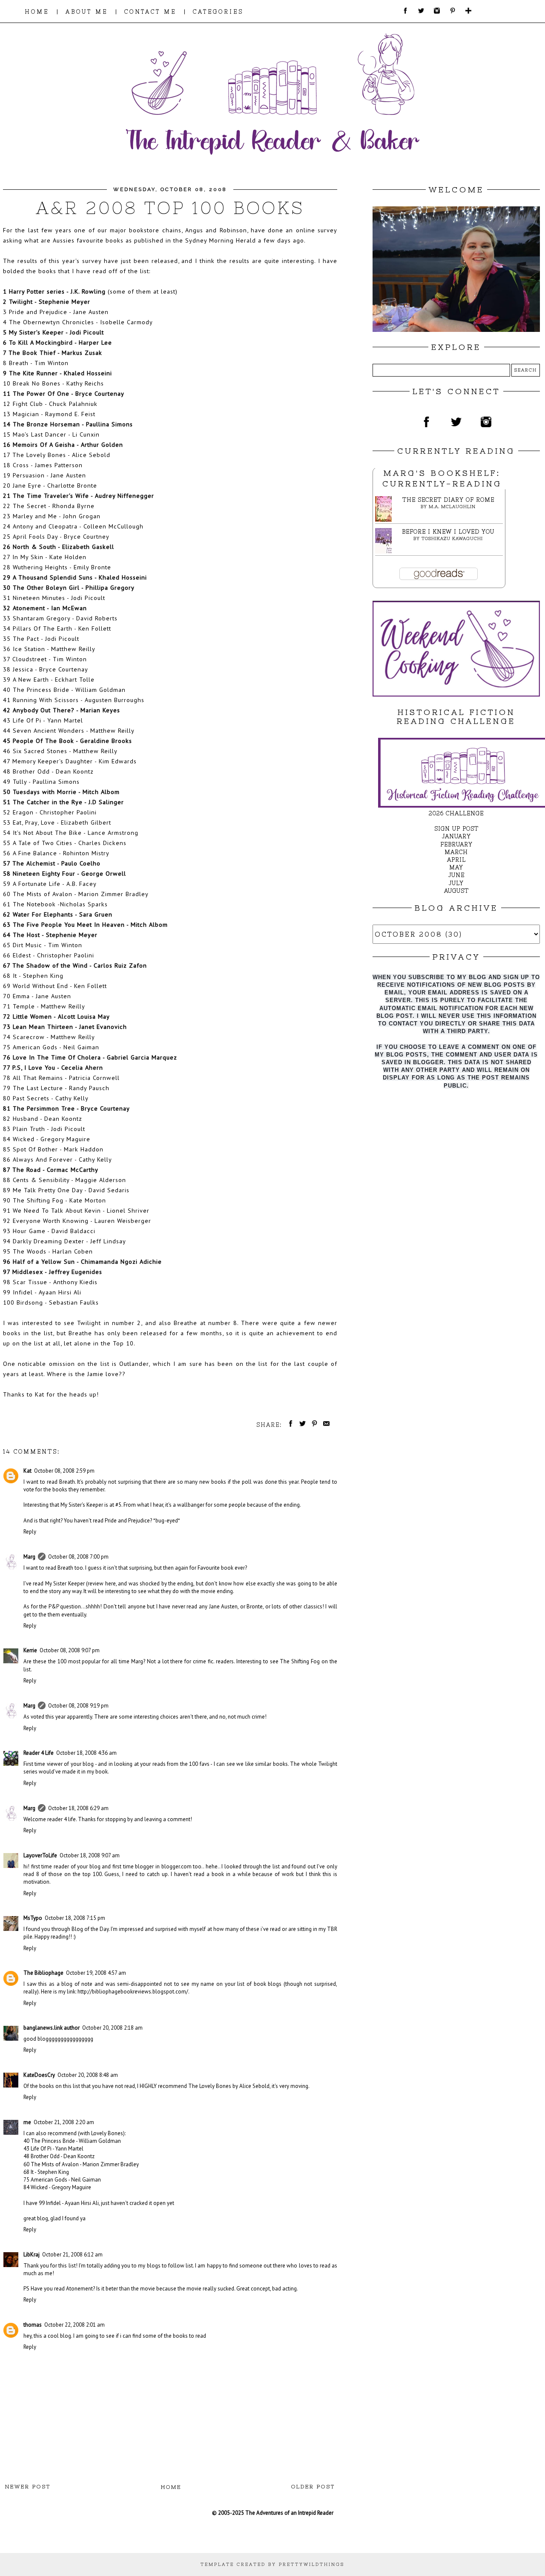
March (456, 852)
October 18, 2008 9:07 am (90, 1855)
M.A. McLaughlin (452, 507)
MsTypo (33, 1918)
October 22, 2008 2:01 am (75, 2325)
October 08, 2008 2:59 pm (64, 1471)
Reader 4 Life (39, 1753)
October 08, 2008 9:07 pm (70, 1650)
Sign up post (456, 829)
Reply (30, 1532)
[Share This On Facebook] (289, 1425)
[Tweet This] (301, 1425)
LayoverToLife (40, 1855)
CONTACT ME (150, 12)
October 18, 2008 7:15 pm (75, 1918)
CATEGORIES (218, 12)
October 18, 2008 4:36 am (86, 1753)
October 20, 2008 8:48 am (88, 2075)
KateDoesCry (39, 2075)
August (456, 891)
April (456, 860)
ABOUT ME (87, 12)
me (27, 2122)
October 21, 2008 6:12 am (72, 2255)
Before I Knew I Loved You (448, 532)
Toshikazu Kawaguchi (452, 538)
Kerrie (30, 1650)
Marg (29, 1557)
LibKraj (32, 2255)
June (456, 875)
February (456, 844)
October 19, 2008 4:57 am (96, 1973)
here (110, 1584)
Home (171, 2487)
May (456, 867)
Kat (40, 1394)
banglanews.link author (52, 2028)
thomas (33, 2325)
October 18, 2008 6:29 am (78, 1808)
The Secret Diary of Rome (448, 500)
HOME (37, 12)
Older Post (313, 2487)
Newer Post (28, 2487)
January (456, 836)
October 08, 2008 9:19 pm (78, 1706)
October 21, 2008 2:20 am (64, 2122)
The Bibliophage (43, 1973)
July (456, 883)
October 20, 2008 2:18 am (112, 2028)
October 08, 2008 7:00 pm (78, 1557)
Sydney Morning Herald (221, 240)
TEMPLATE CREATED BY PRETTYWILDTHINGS (272, 2564)
